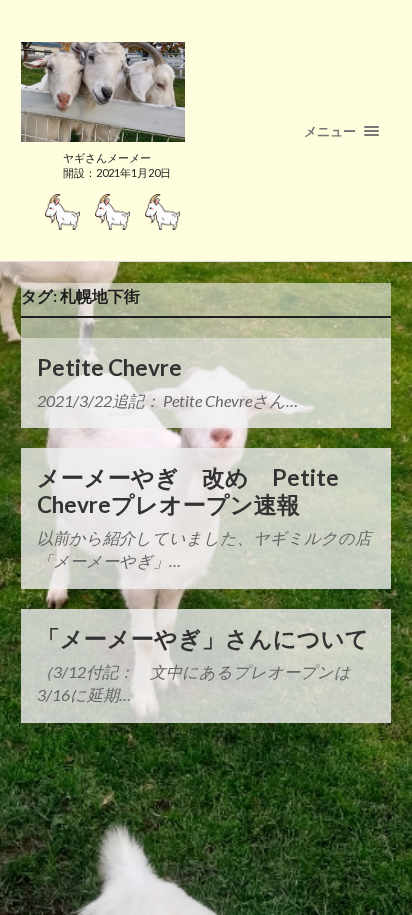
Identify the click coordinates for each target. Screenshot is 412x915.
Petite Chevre (109, 367)
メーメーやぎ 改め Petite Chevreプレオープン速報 (188, 491)
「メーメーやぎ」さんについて (203, 638)
